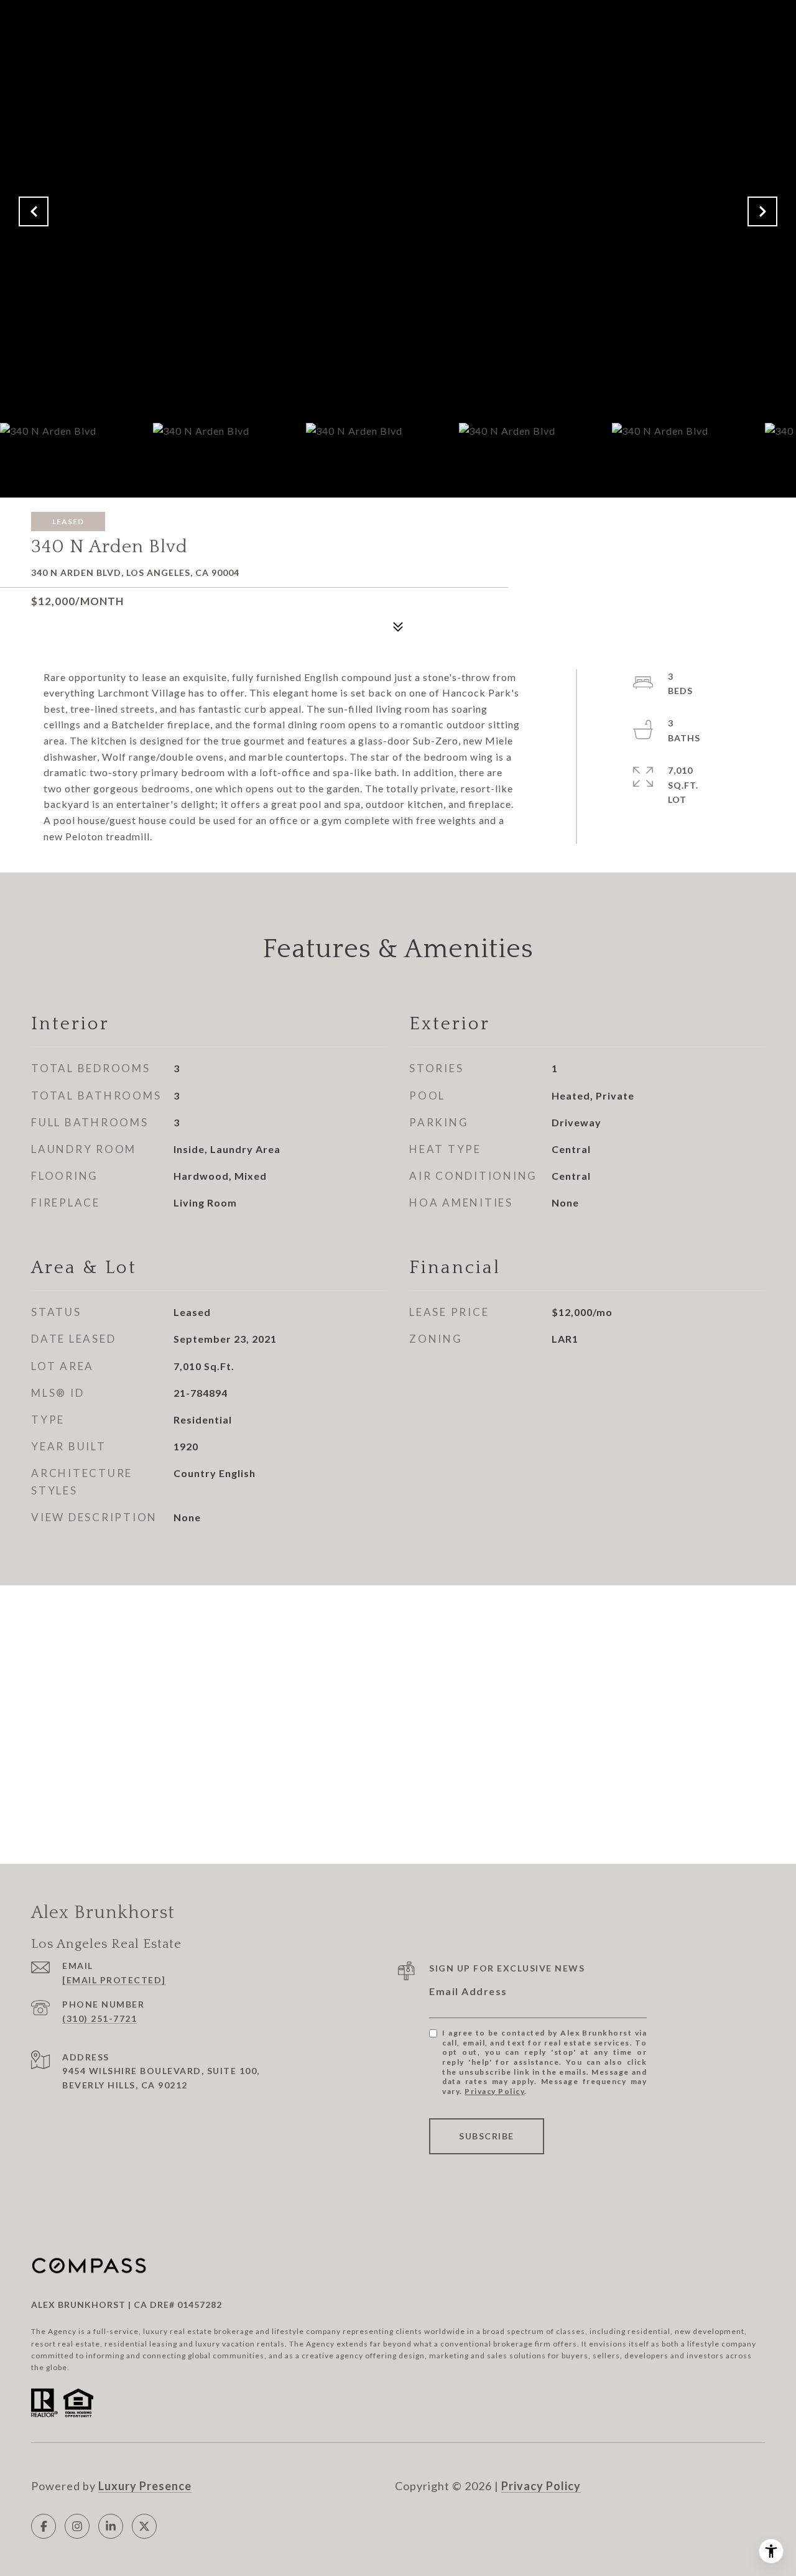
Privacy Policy (494, 2091)
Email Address (468, 1991)
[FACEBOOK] (44, 2526)
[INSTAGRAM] (77, 2526)
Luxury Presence (145, 2486)
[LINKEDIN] (111, 2526)
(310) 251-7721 (99, 2018)
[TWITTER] (144, 2526)
